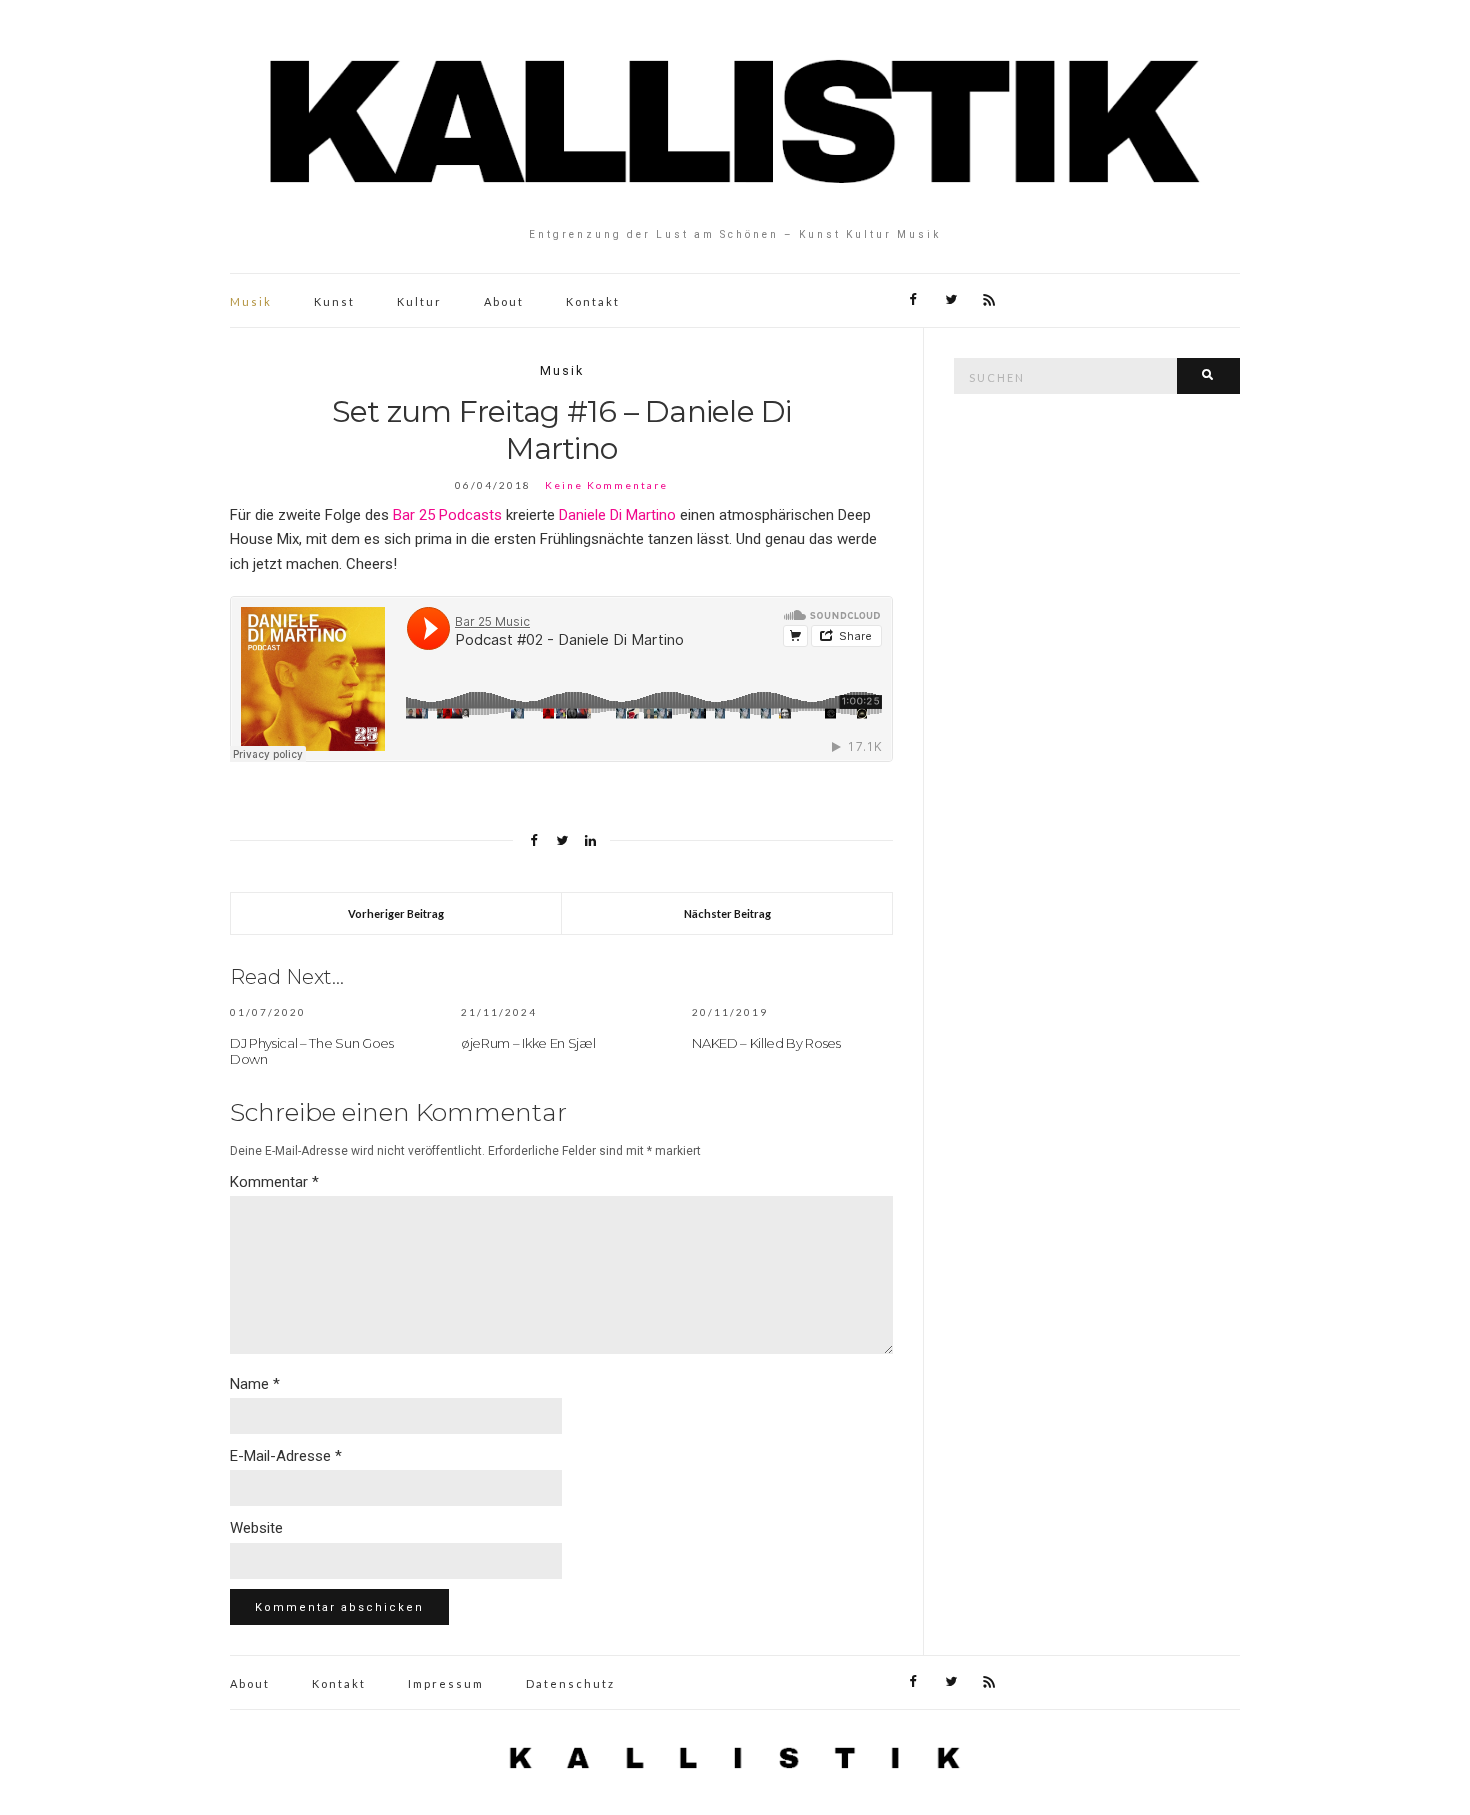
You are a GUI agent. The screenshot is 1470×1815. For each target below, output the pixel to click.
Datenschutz (570, 1683)
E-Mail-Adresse (286, 1456)
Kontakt (593, 301)
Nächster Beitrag (727, 913)
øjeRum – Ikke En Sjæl (528, 1043)
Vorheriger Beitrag (396, 913)
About (504, 301)
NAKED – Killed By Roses (766, 1043)
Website (256, 1528)
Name (255, 1384)
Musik (251, 301)
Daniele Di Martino (617, 515)
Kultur (419, 301)
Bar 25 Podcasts (447, 515)
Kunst (334, 301)
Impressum (446, 1683)
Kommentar (274, 1182)
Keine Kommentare (606, 485)
